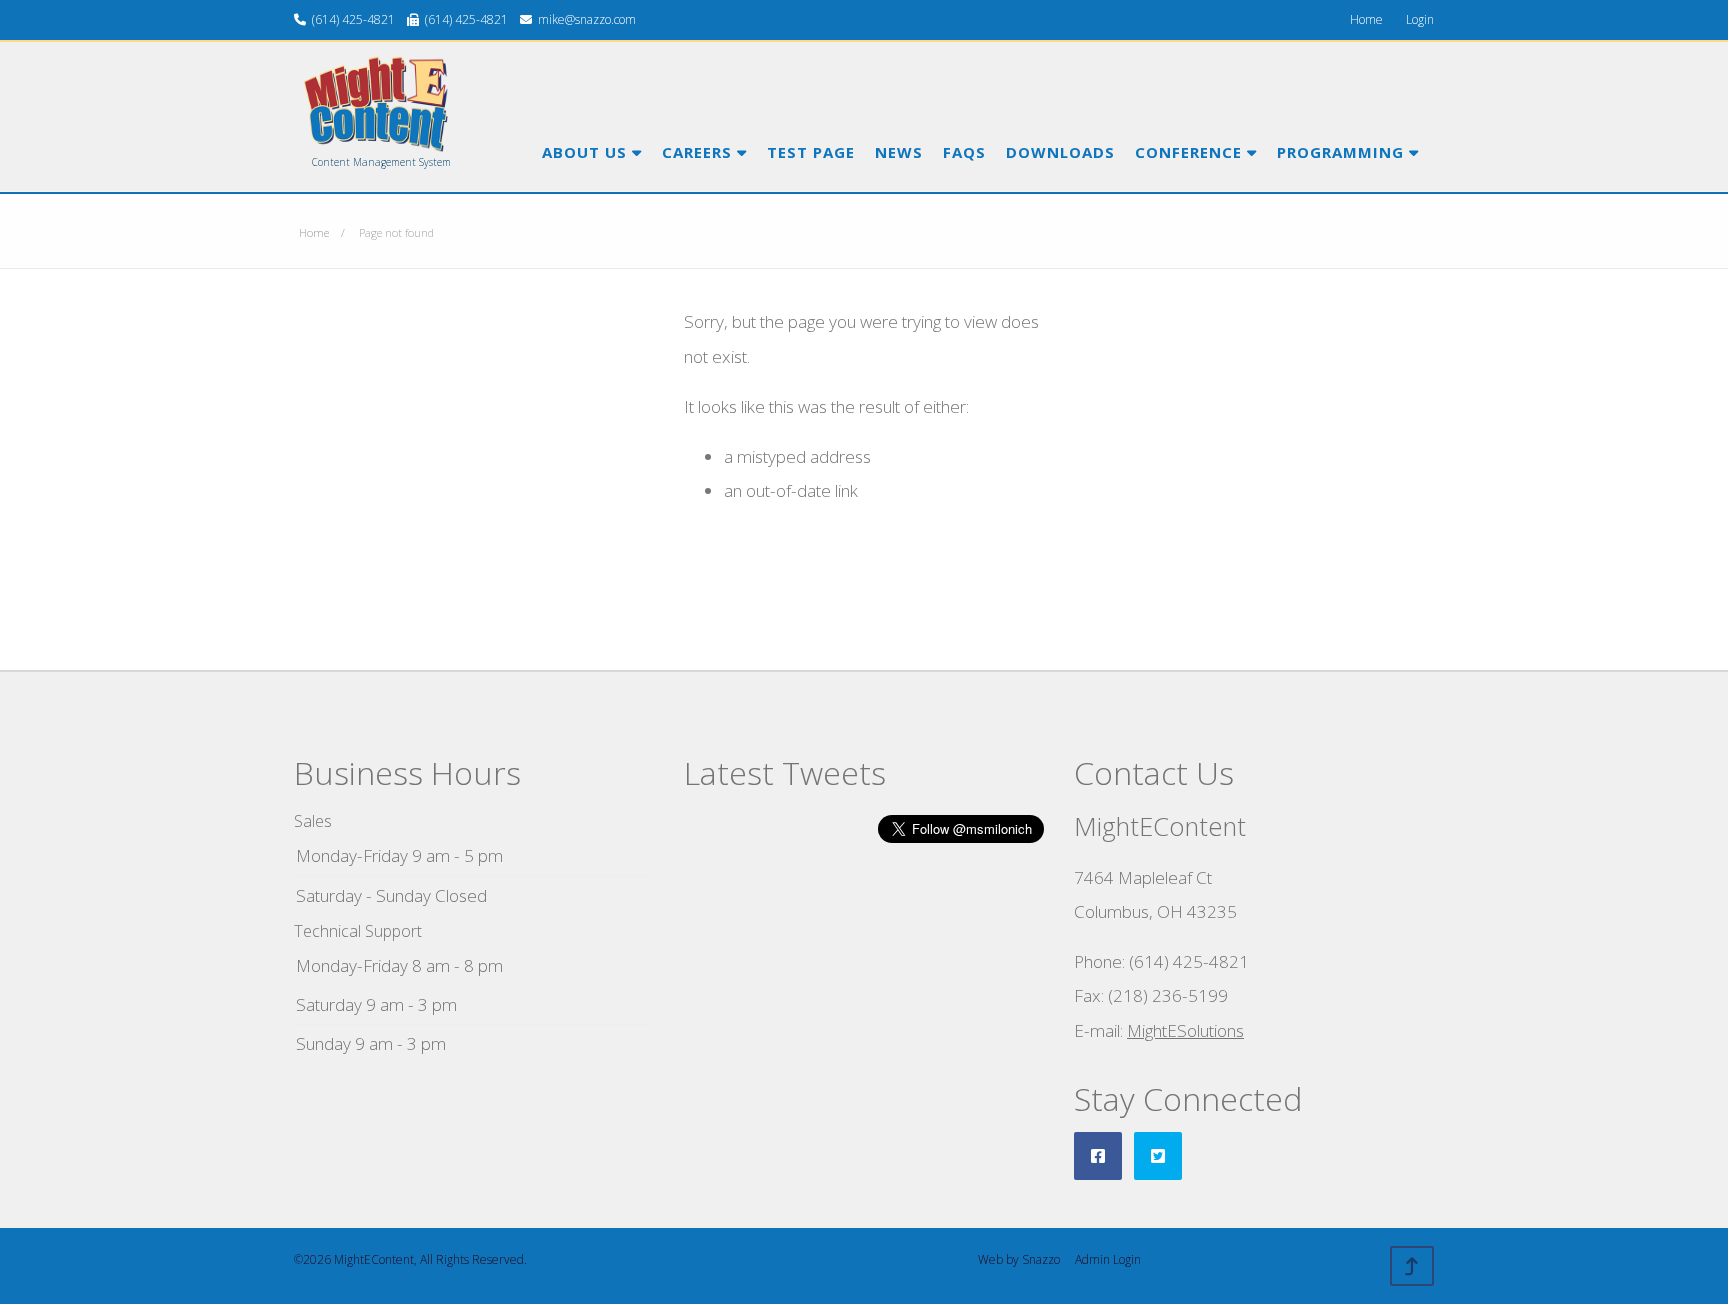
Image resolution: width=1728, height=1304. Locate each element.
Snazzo (1041, 1259)
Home (1366, 19)
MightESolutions (1185, 1030)
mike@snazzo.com (587, 19)
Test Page (811, 152)
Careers (699, 152)
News (899, 152)
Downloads (1060, 152)
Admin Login (1108, 1259)
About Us (587, 152)
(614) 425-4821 (353, 19)
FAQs (964, 152)
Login (1420, 19)
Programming (1343, 152)
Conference (1191, 152)
